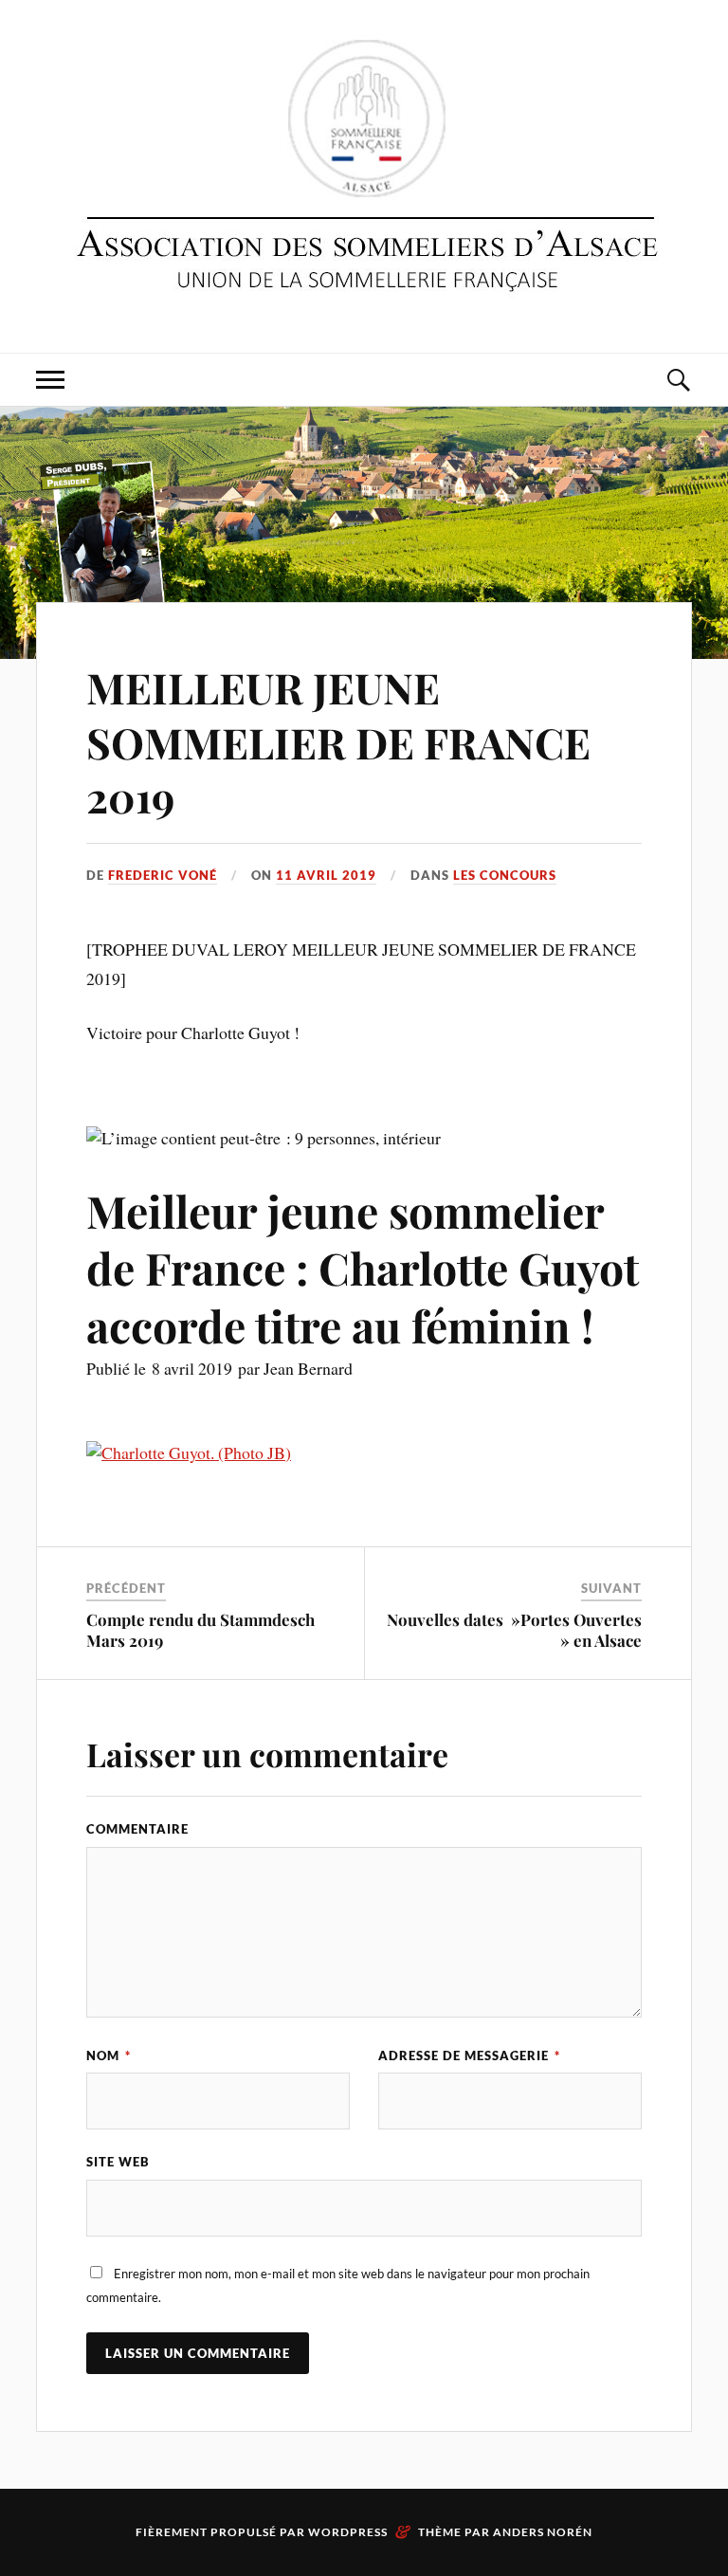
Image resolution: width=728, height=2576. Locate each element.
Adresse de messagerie (469, 2055)
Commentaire (137, 1829)
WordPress (348, 2532)
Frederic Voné (163, 875)
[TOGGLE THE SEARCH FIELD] (678, 380)
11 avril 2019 (326, 875)
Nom (109, 2055)
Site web (118, 2162)
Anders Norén (543, 2532)
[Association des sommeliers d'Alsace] (364, 174)
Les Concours (505, 875)
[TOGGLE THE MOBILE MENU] (50, 380)
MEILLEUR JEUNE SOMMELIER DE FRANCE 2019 (338, 741)
